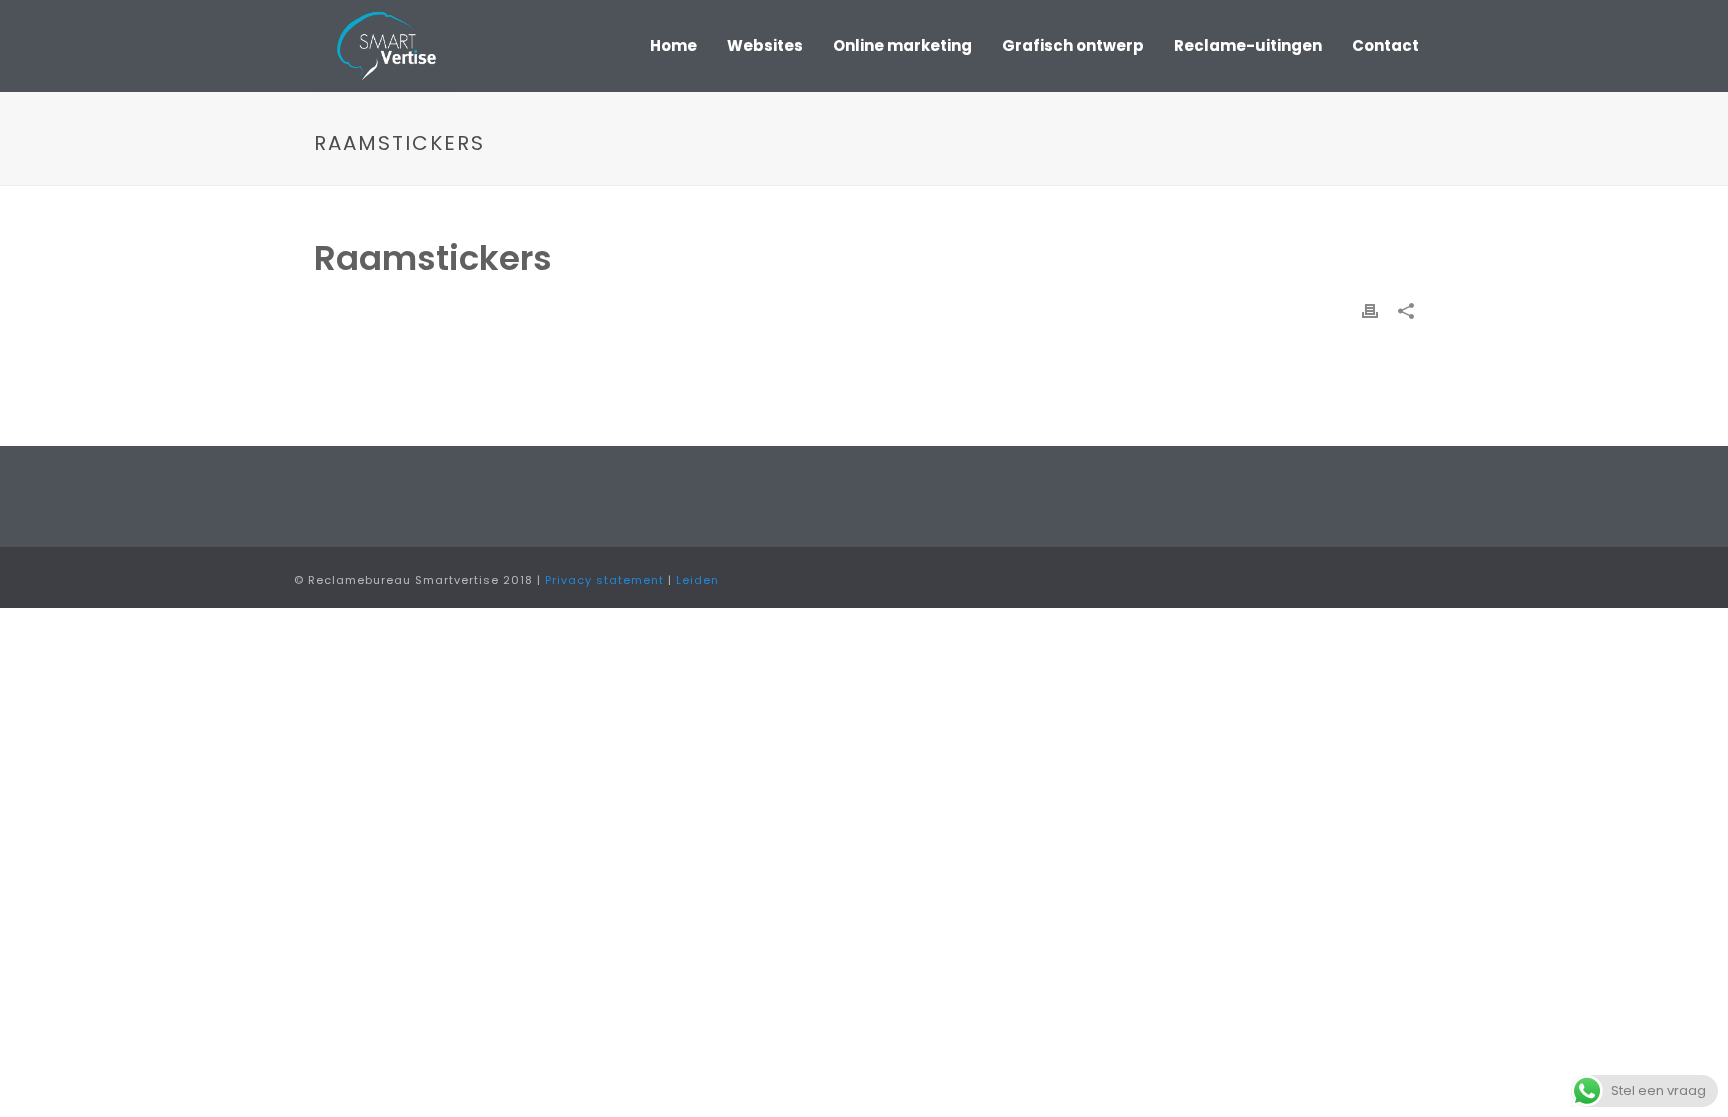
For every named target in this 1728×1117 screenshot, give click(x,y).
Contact (1385, 45)
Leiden (697, 580)
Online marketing (902, 45)
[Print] (1370, 310)
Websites (765, 45)
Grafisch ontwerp (1073, 45)
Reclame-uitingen (1248, 45)
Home (673, 45)
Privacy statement (604, 580)
